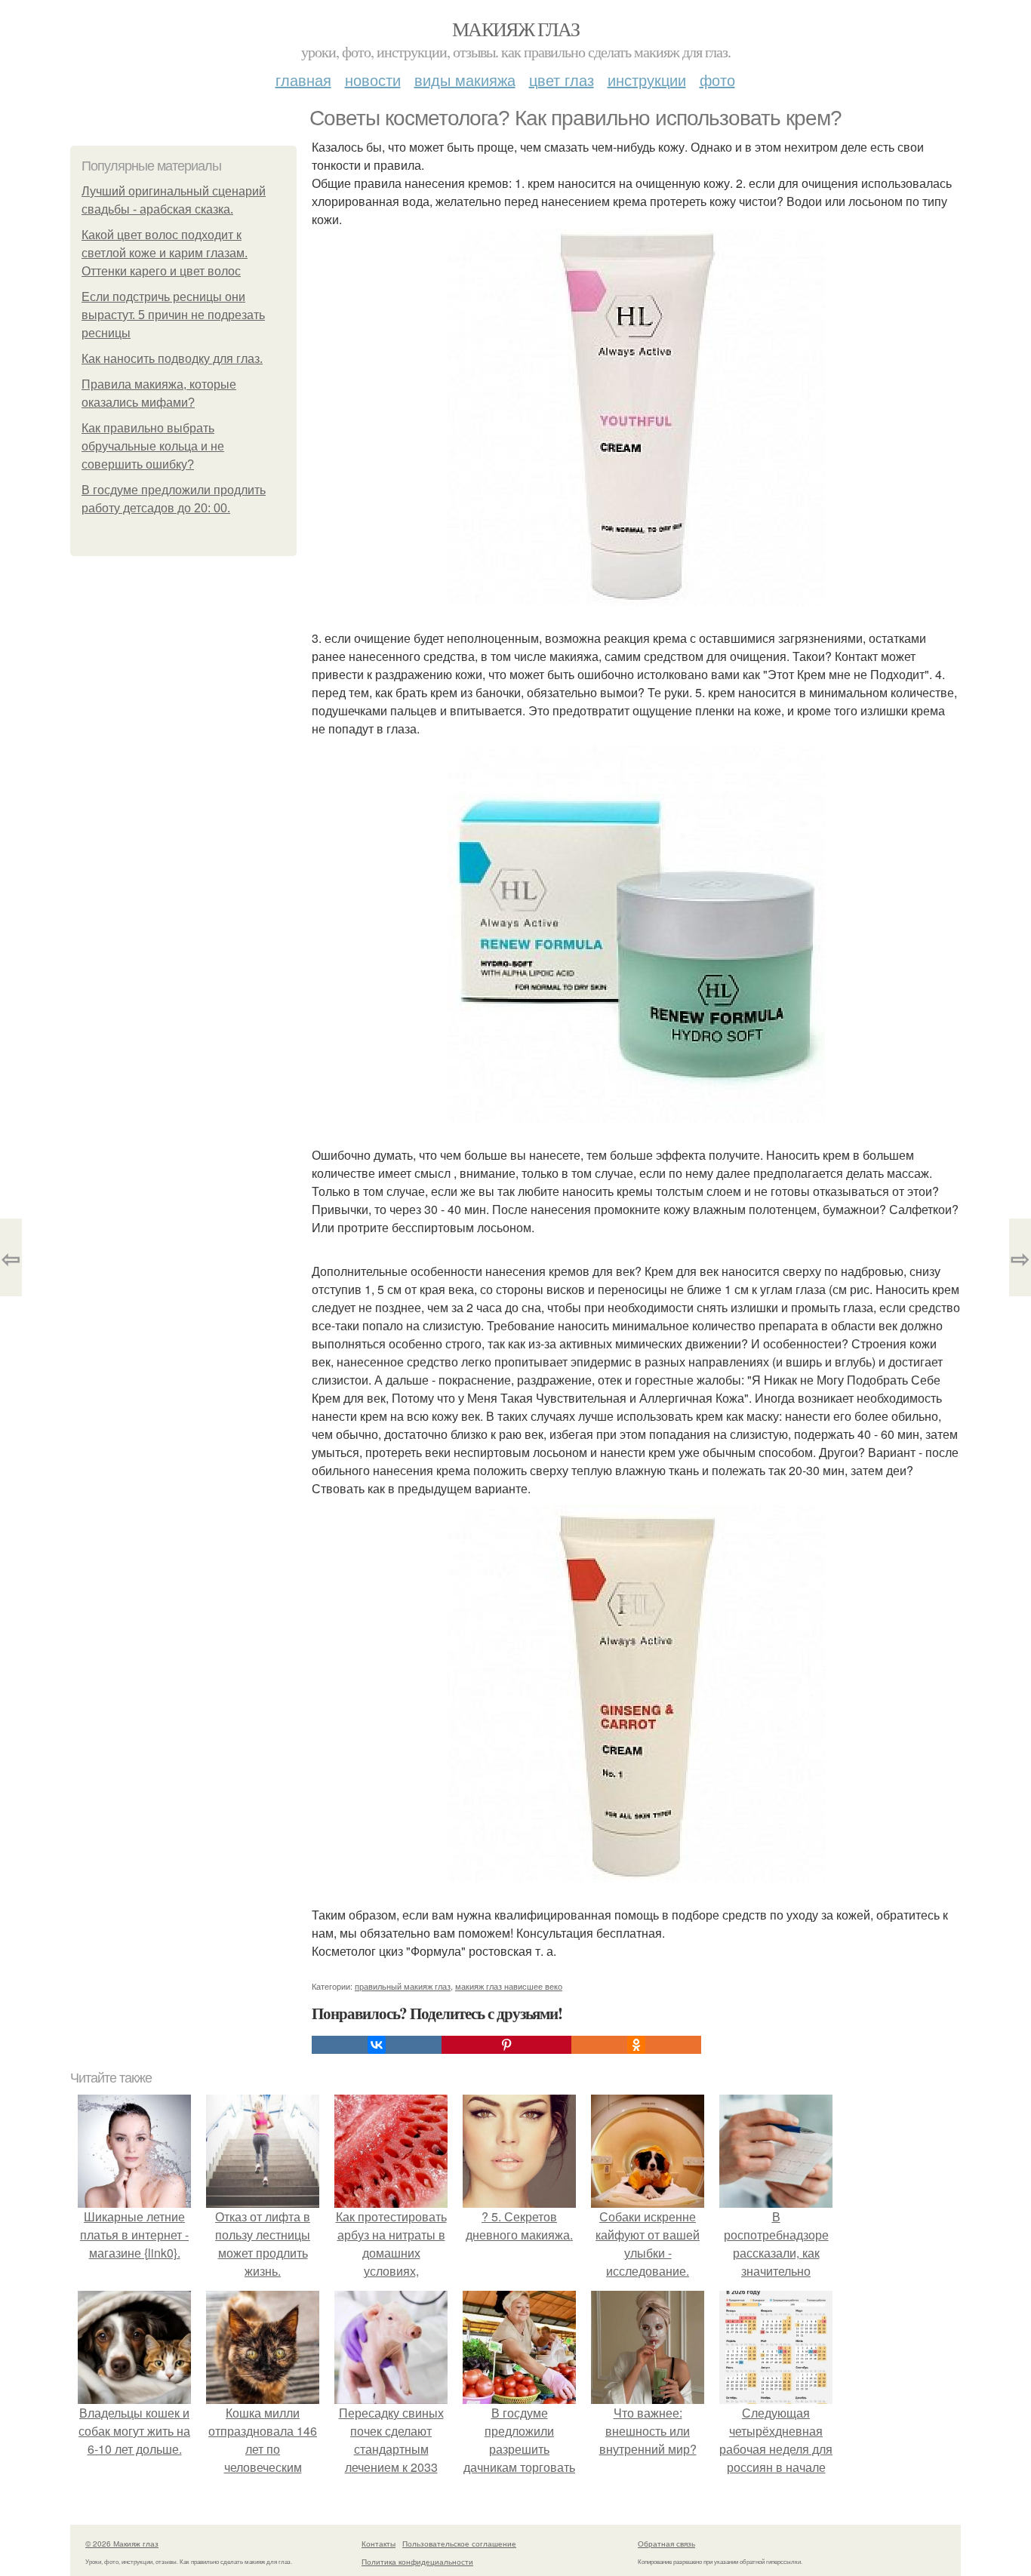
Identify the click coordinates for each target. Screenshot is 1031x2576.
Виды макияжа (465, 80)
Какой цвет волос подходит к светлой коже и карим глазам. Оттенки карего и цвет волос (165, 253)
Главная (303, 80)
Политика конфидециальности (417, 2562)
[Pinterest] (506, 2045)
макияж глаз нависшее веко (509, 1986)
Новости (373, 80)
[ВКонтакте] (377, 2045)
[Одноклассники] (636, 2045)
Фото (717, 80)
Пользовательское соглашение (459, 2544)
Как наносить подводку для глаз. (172, 359)
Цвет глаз (562, 80)
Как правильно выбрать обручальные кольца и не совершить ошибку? (153, 446)
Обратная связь (666, 2544)
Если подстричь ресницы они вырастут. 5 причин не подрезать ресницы (173, 315)
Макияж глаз (515, 29)
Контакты (379, 2544)
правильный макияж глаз (403, 1986)
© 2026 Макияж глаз (122, 2544)
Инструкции (647, 80)
